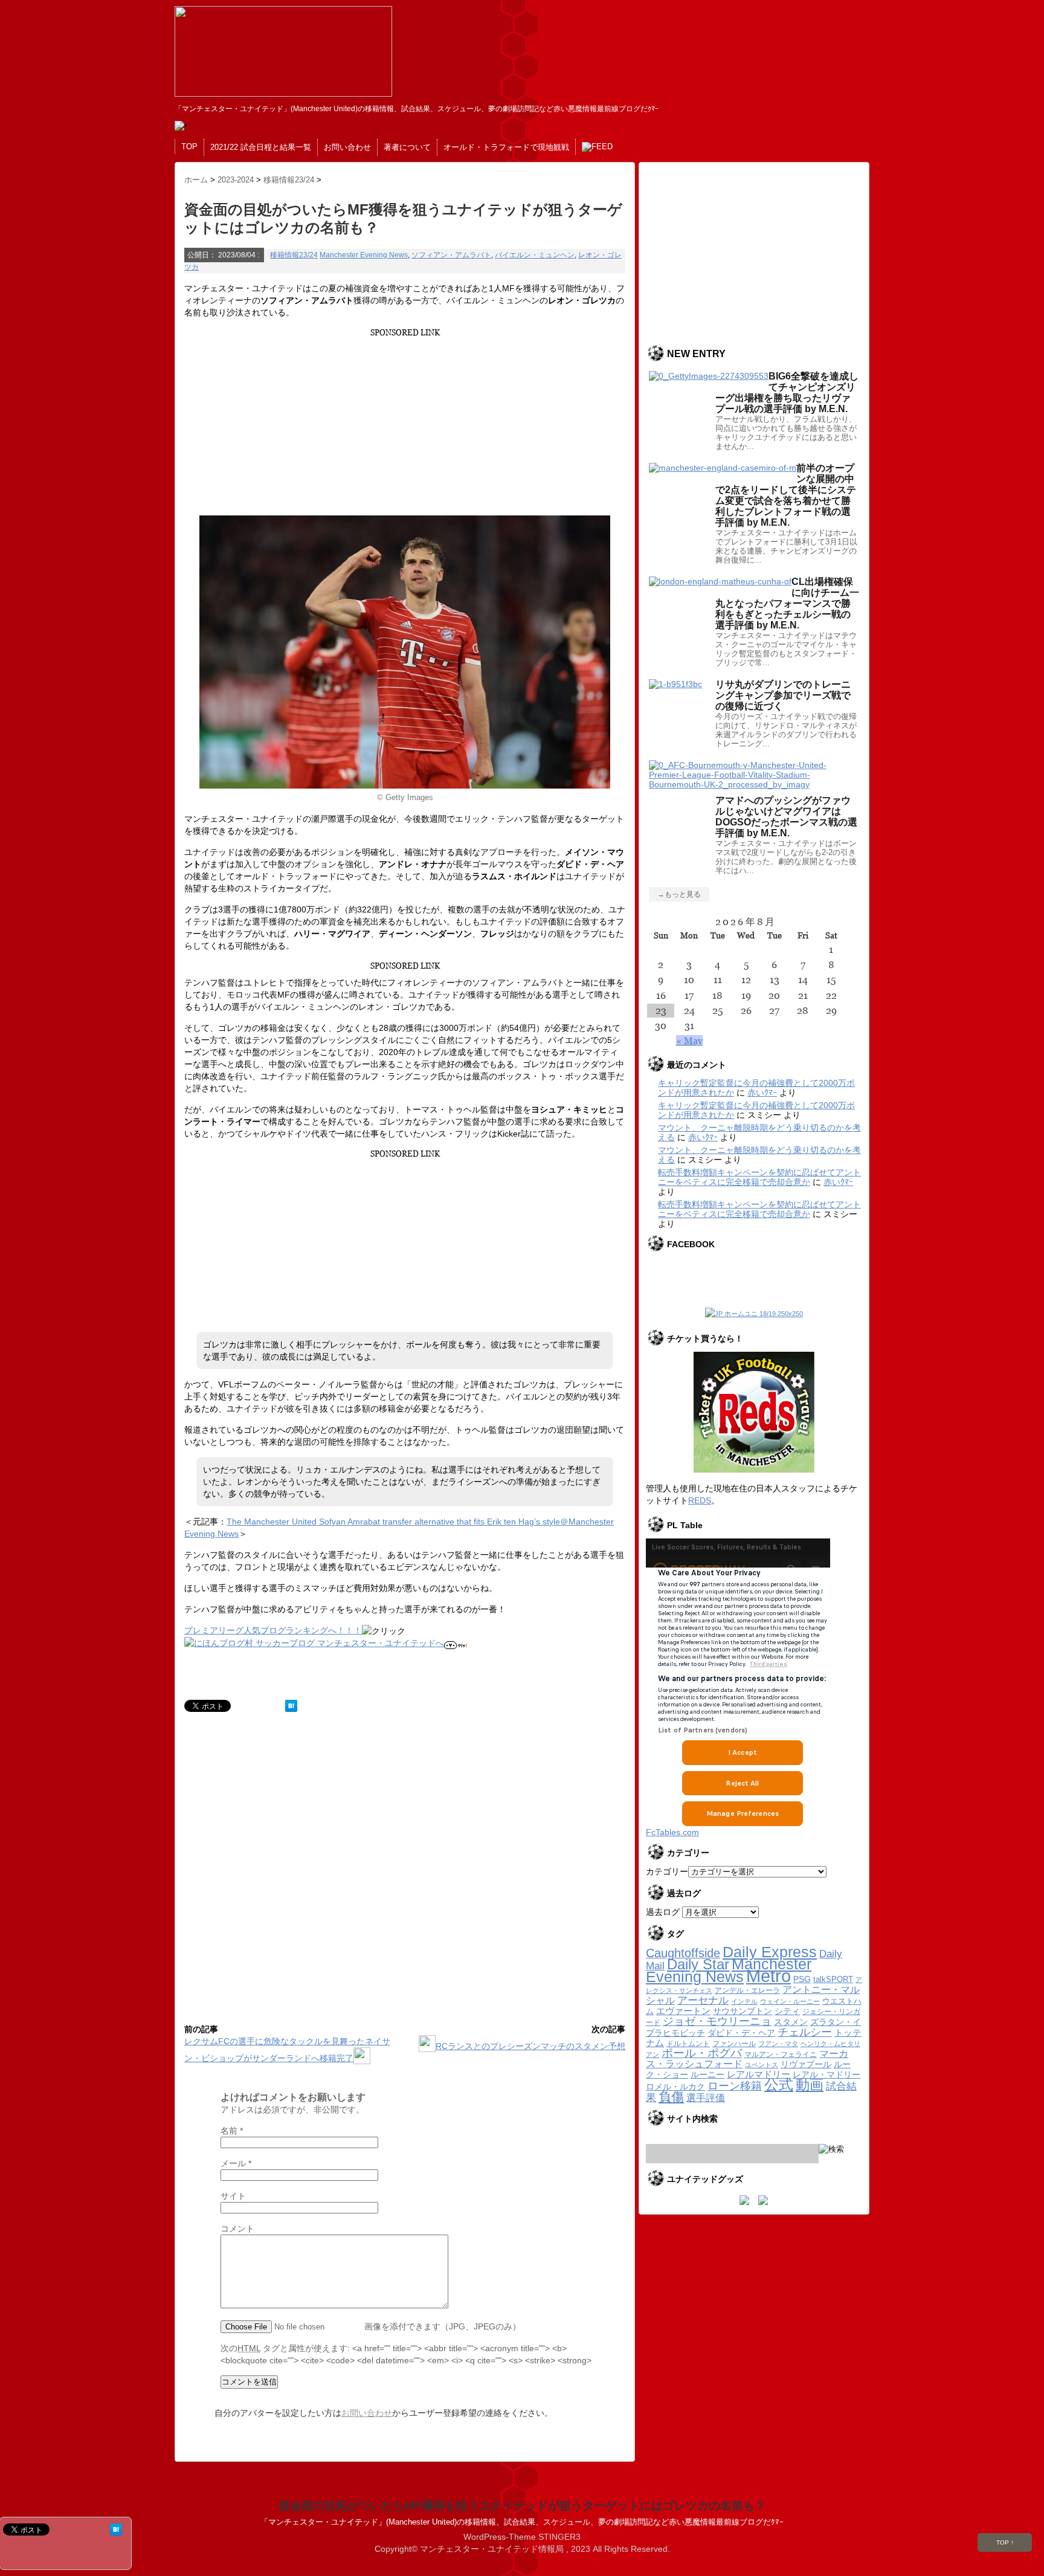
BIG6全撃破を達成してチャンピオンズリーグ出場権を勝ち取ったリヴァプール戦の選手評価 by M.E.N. (787, 392)
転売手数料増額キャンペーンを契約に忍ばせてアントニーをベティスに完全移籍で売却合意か (759, 1177)
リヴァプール (806, 2064)
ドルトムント (688, 2044)
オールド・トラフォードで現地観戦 (506, 147)
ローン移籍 (735, 2086)
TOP (189, 147)
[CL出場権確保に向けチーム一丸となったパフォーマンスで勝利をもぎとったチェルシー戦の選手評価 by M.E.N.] (720, 581)
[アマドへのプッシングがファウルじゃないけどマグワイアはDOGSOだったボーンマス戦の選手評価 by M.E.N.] (754, 784)
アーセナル (703, 2000)
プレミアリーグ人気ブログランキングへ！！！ (273, 1630)
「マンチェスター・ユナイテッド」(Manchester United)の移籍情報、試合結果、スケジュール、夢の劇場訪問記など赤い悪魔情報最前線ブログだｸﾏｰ (522, 2522)
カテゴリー (667, 1871)
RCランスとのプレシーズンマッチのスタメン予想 (530, 2046)
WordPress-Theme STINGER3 (522, 2537)
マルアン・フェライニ (781, 2054)
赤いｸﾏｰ (762, 1093)
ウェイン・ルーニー (790, 2001)
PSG (802, 1979)
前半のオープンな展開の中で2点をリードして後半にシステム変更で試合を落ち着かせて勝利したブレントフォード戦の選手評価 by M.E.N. (786, 495)
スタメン (791, 2022)
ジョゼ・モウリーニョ (717, 2021)
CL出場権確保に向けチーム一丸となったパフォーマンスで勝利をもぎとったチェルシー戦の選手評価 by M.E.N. (787, 603)
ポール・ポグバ (702, 2053)
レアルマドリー (759, 2074)
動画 (810, 2085)
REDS (700, 1500)
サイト (233, 2196)
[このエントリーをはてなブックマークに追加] (291, 1706)
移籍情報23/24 (294, 255)
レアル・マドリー (826, 2075)
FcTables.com (672, 1832)
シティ (787, 2011)
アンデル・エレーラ (747, 1990)
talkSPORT (833, 1979)
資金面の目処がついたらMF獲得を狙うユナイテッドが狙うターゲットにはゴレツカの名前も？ (522, 2506)
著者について (407, 147)
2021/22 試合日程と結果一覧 (261, 147)
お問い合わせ (347, 147)
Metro (768, 1976)
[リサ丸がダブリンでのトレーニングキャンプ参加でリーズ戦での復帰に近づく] (675, 684)
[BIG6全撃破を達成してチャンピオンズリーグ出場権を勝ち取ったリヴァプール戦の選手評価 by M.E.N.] (709, 376)
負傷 (671, 2097)
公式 (779, 2085)
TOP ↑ (1005, 2542)
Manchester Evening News (364, 255)
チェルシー (805, 2032)
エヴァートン (683, 2011)
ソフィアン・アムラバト (451, 255)
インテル (744, 2001)
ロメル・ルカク (675, 2087)
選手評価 (706, 2097)
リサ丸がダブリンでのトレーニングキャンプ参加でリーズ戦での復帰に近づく (783, 695)
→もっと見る (679, 894)
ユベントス (762, 2065)
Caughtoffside (683, 1953)
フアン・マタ (778, 2044)
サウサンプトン (743, 2011)
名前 (232, 2131)
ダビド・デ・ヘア (741, 2033)
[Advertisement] (403, 422)
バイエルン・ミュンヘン (535, 255)
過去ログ (663, 1912)
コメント (237, 2229)
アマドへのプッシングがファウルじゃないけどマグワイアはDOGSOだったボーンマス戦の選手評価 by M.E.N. (786, 817)
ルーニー (707, 2075)
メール (236, 2163)
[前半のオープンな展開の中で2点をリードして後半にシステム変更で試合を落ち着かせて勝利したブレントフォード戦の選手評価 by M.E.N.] (723, 468)
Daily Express (770, 1952)
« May (689, 1041)
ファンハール (734, 2044)
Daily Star (698, 1964)
